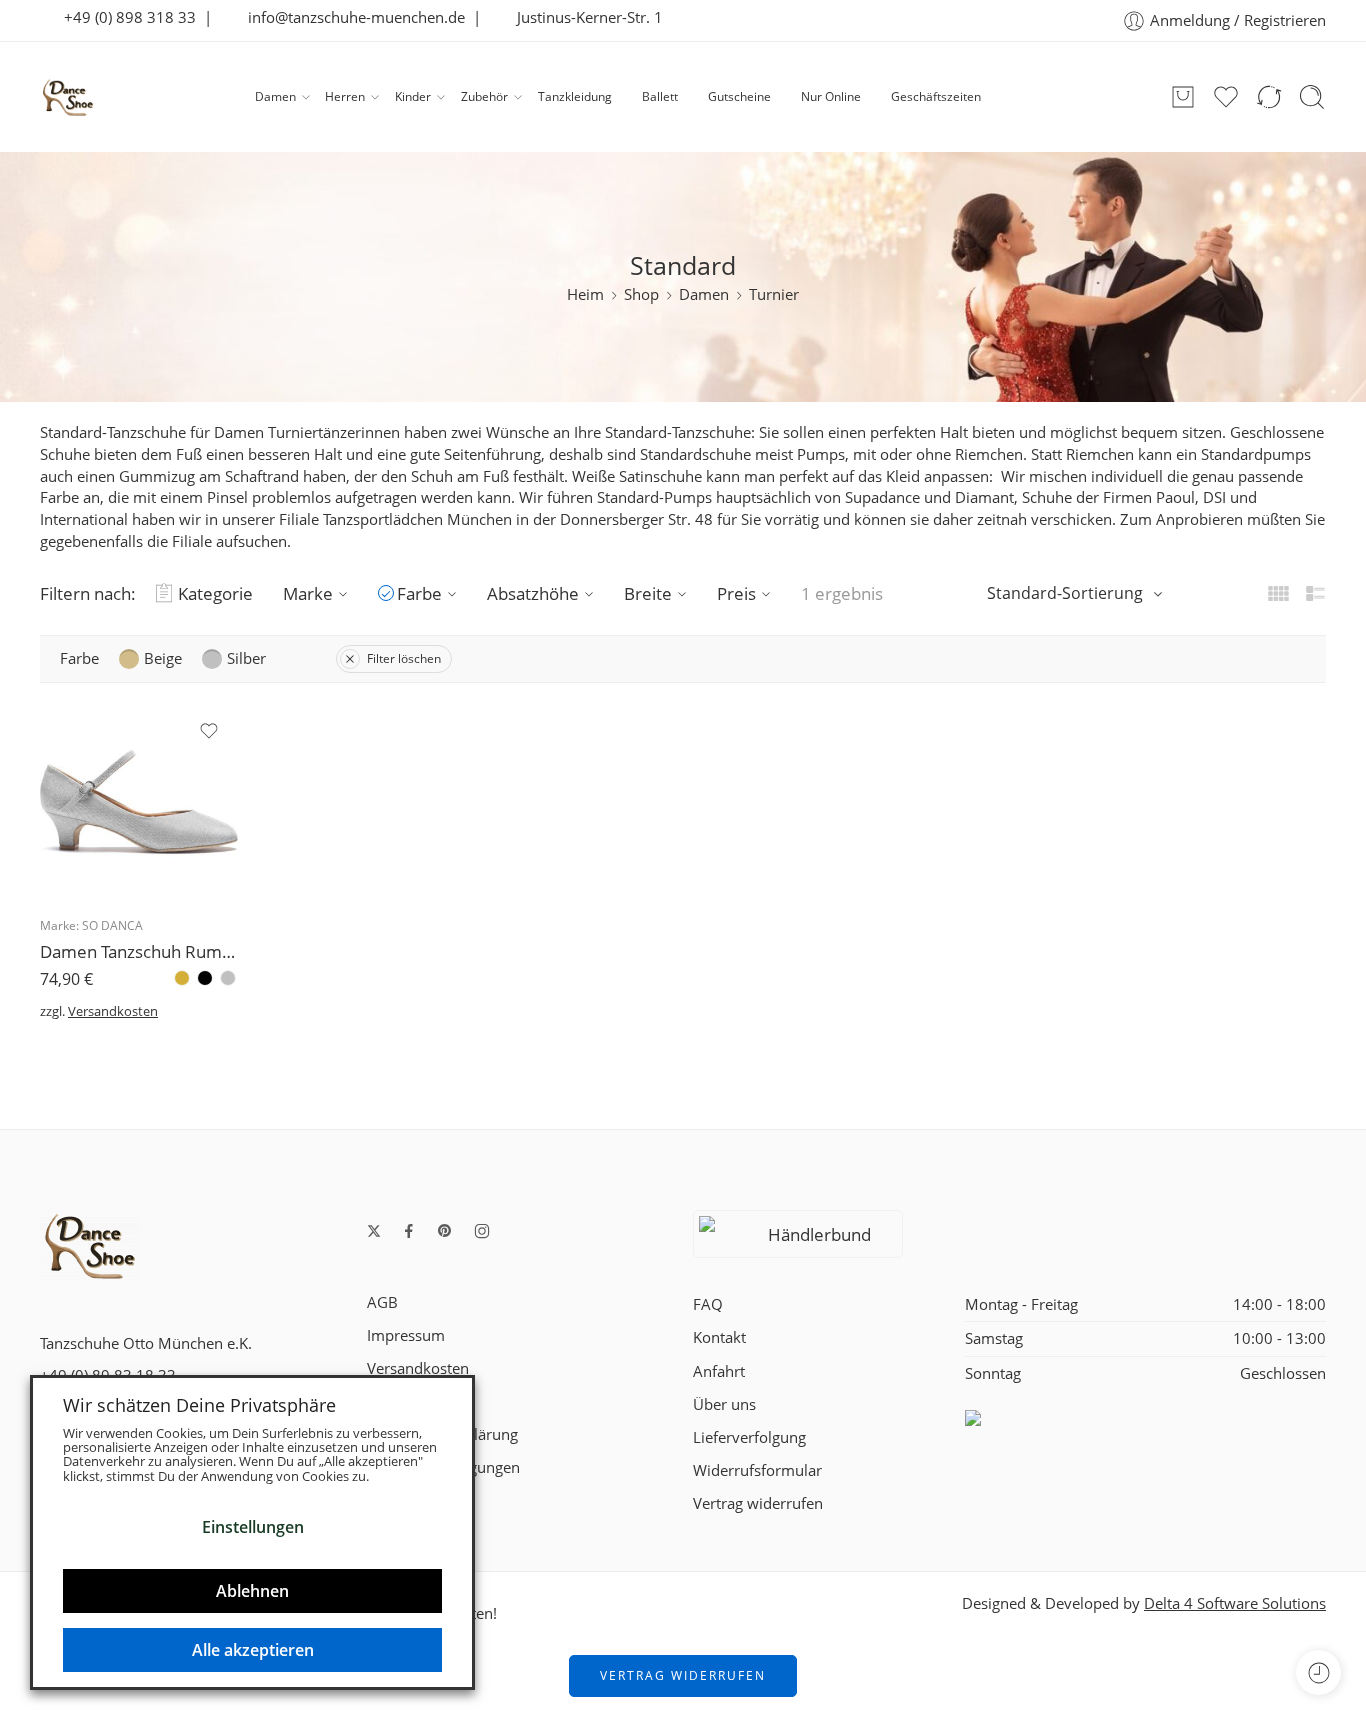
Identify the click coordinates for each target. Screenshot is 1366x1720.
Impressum (406, 1335)
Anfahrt (719, 1371)
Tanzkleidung (575, 96)
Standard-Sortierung (1065, 593)
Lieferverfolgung (749, 1437)
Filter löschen (404, 658)
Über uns (724, 1404)
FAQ (708, 1304)
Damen (275, 96)
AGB (382, 1302)
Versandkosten (113, 1011)
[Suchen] (1312, 97)
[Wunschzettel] (209, 731)
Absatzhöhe (533, 593)
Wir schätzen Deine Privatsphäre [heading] (199, 1405)
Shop (641, 294)
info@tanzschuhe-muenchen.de (350, 17)
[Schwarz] (205, 978)
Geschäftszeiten (936, 96)
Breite (648, 593)
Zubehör (484, 96)
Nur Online (831, 96)
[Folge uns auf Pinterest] (445, 1231)
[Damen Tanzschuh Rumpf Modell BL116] (139, 802)
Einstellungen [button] (253, 1527)
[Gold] (182, 978)
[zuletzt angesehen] (1318, 1672)
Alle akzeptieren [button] (253, 1650)
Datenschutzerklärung (442, 1434)
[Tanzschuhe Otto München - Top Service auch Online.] (68, 97)
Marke (308, 593)
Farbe (419, 593)
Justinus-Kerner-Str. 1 (584, 17)
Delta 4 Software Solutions (1235, 1603)
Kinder (413, 96)
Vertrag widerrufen (758, 1503)
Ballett (660, 96)
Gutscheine (739, 96)
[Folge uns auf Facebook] (409, 1231)
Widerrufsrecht (418, 1401)
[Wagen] (1183, 97)
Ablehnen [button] (252, 1591)
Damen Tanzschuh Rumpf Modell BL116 (139, 951)
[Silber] (228, 978)
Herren (345, 96)
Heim (585, 294)
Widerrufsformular (757, 1470)
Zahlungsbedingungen (443, 1467)
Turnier (774, 294)
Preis (736, 593)
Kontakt (719, 1337)
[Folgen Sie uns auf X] (374, 1231)
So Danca (112, 925)
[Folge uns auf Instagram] (482, 1231)
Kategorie (215, 593)
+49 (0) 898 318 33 (124, 17)
